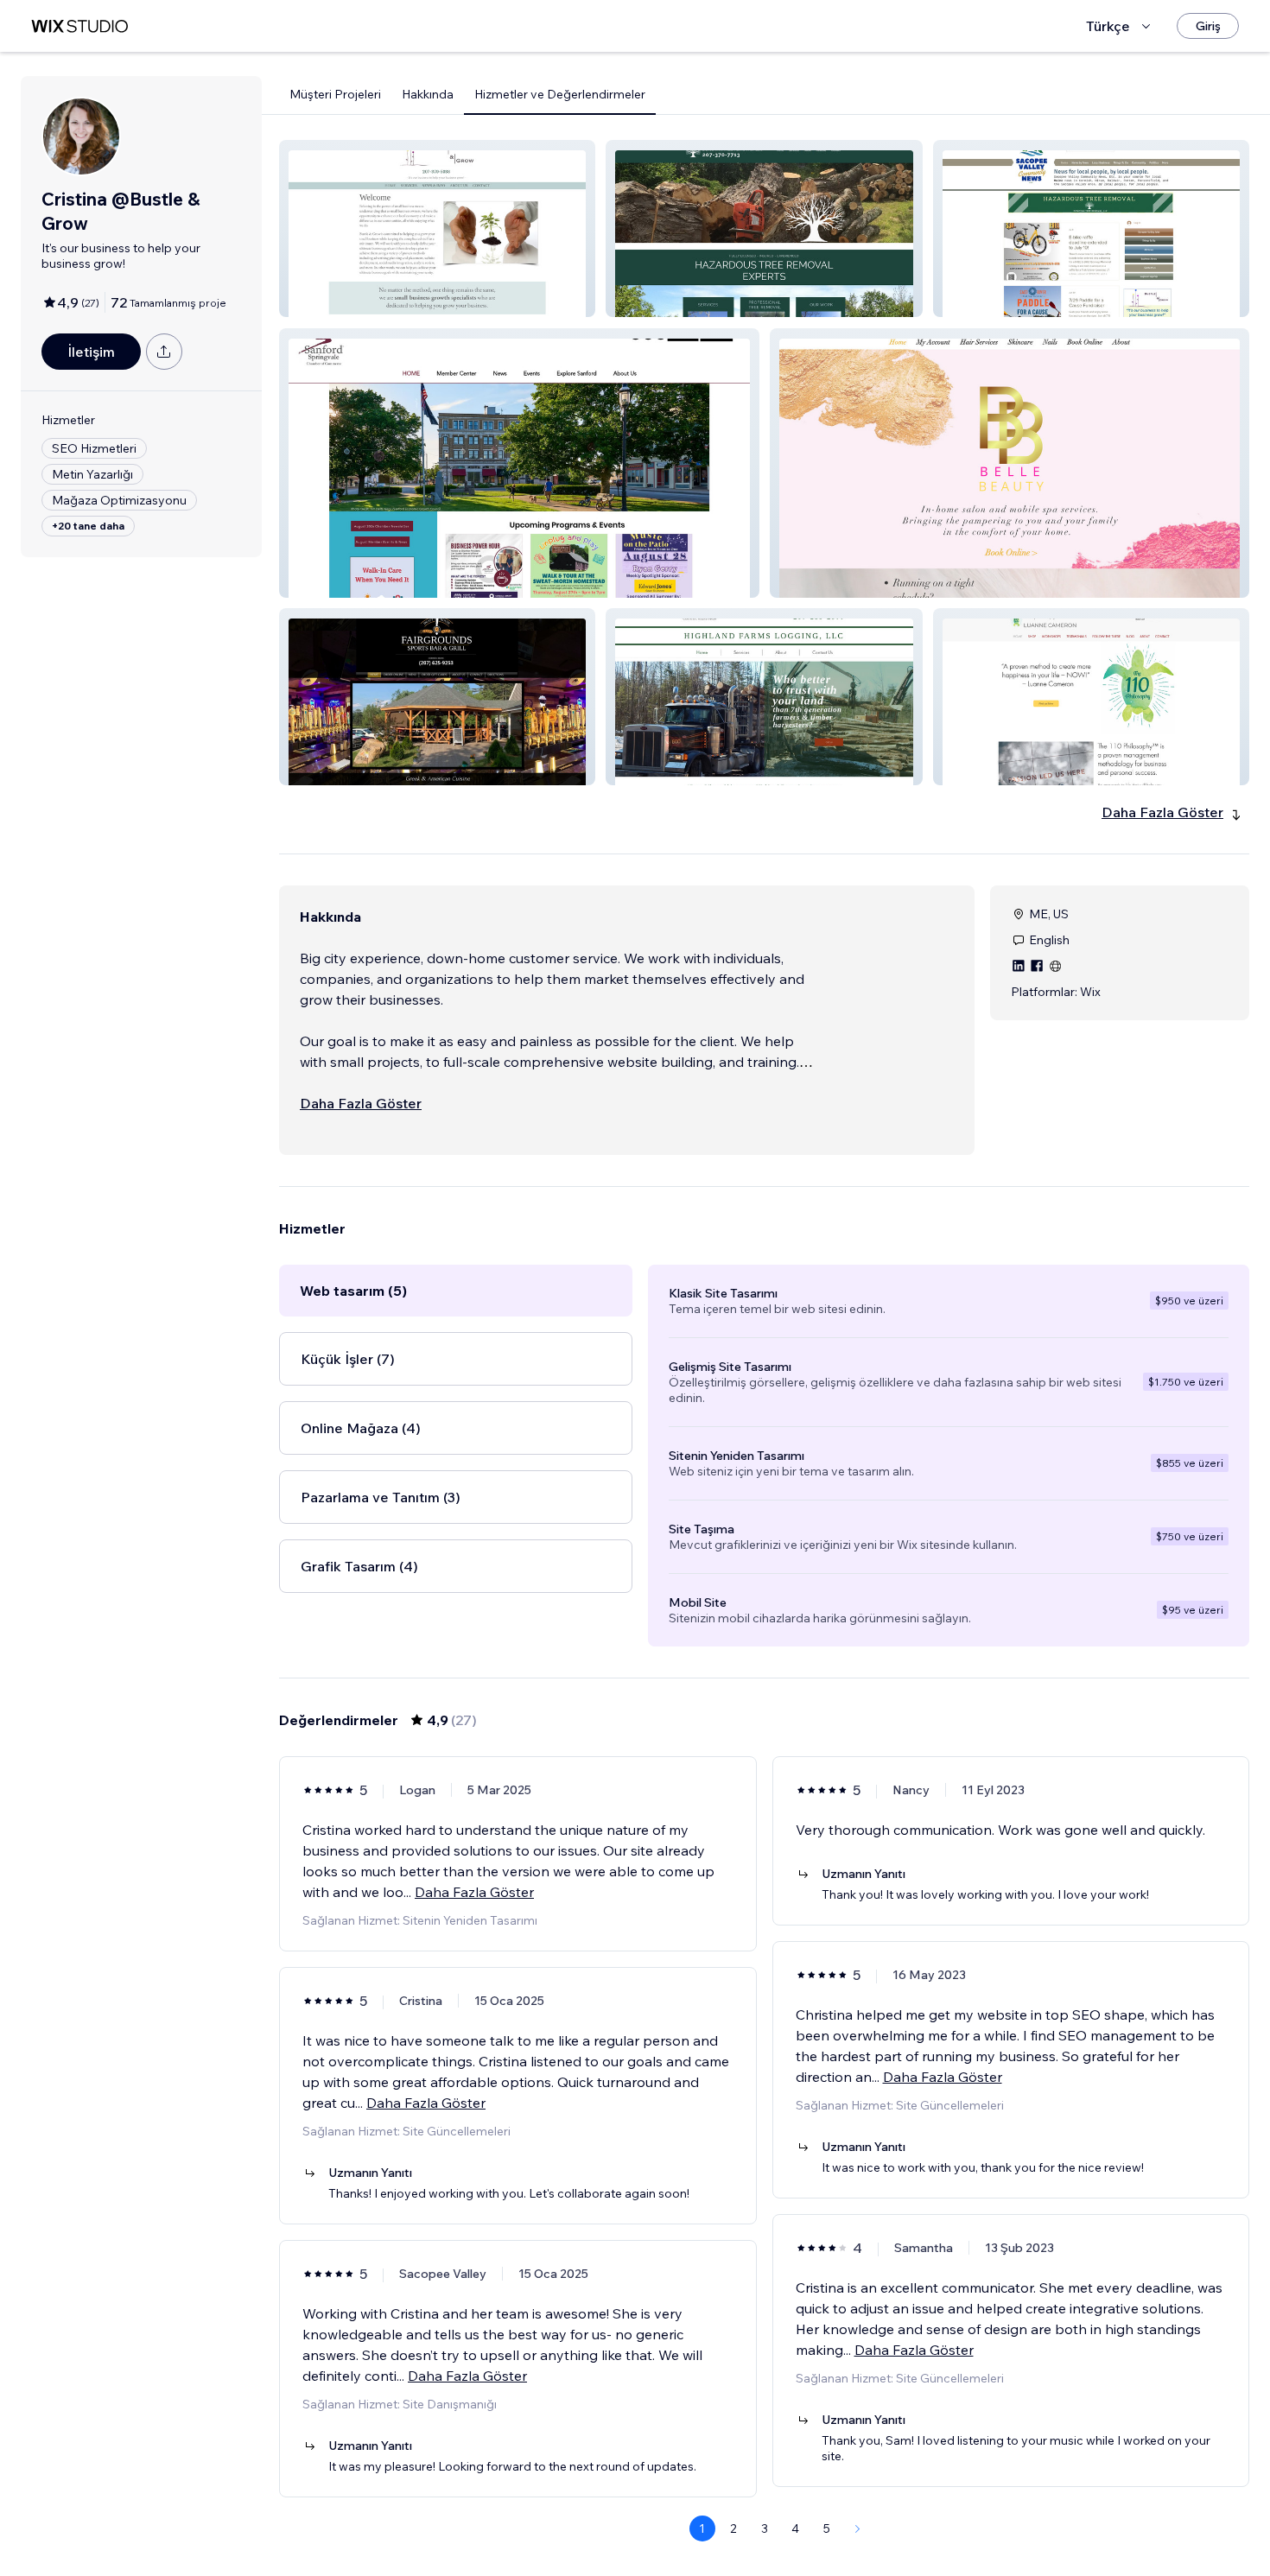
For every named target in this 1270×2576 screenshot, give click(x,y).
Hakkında (428, 94)
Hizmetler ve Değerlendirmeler (560, 94)
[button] (437, 228)
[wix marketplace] (79, 26)
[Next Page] (858, 2528)
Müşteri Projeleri (335, 94)
